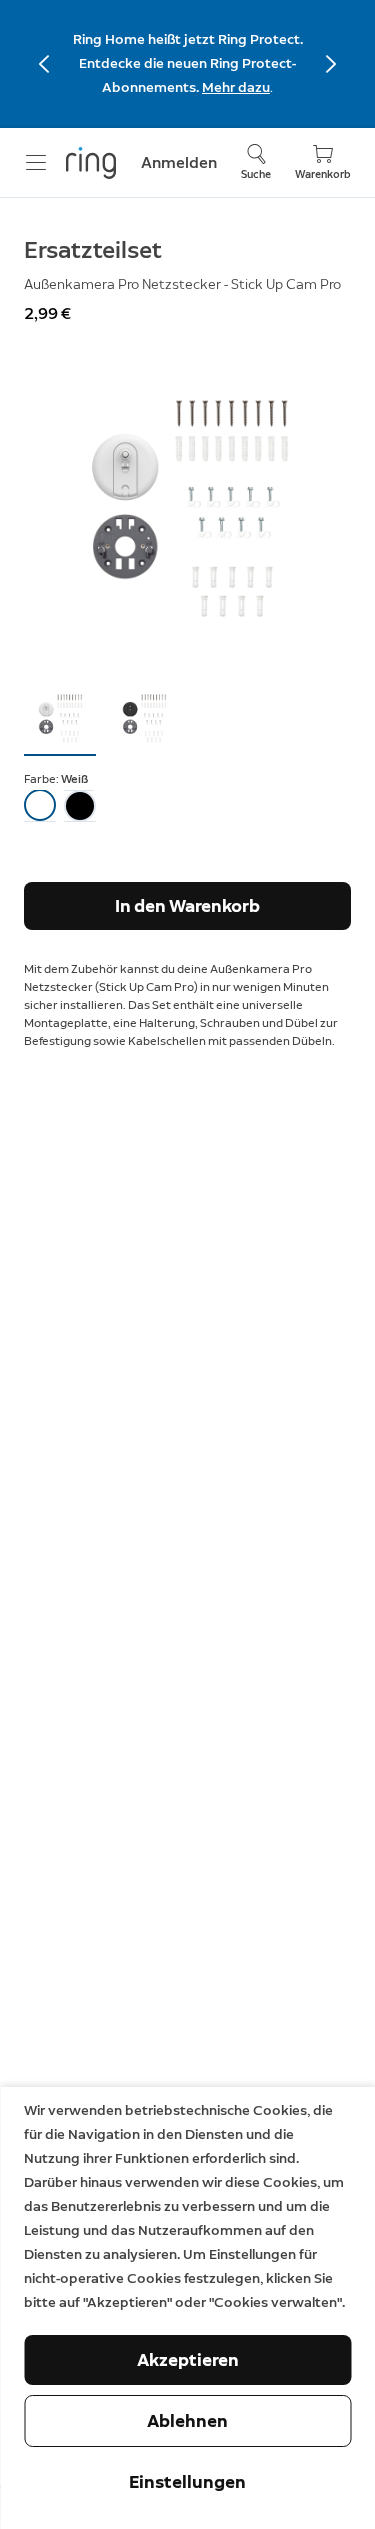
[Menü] (36, 163)
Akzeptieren (188, 2360)
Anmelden (179, 162)
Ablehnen (187, 2421)
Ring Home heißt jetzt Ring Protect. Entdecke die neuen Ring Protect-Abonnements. (188, 63)
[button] (60, 718)
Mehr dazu (236, 87)
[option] (40, 806)
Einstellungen (187, 2482)
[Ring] (91, 163)
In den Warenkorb (187, 906)
